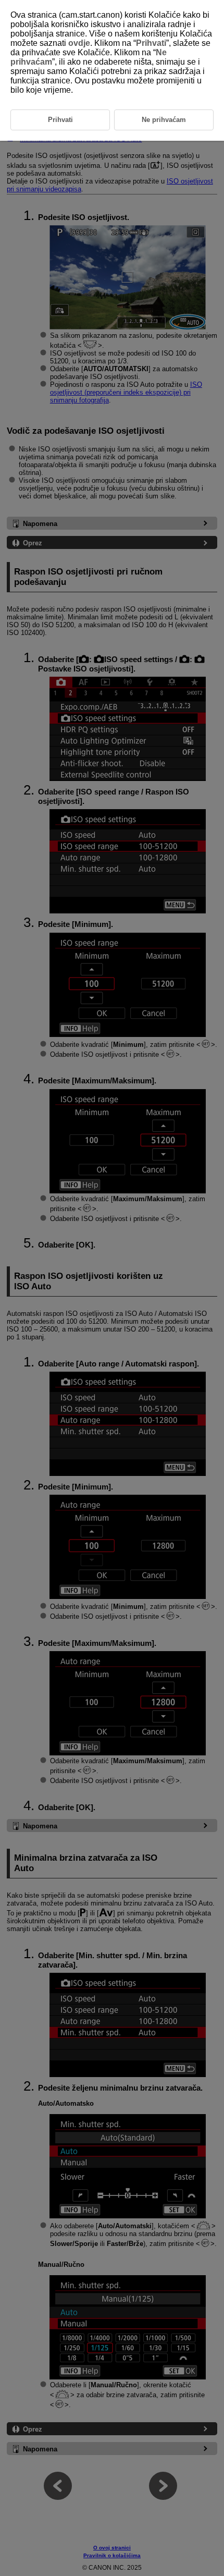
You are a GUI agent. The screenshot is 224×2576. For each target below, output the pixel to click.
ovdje (79, 43)
